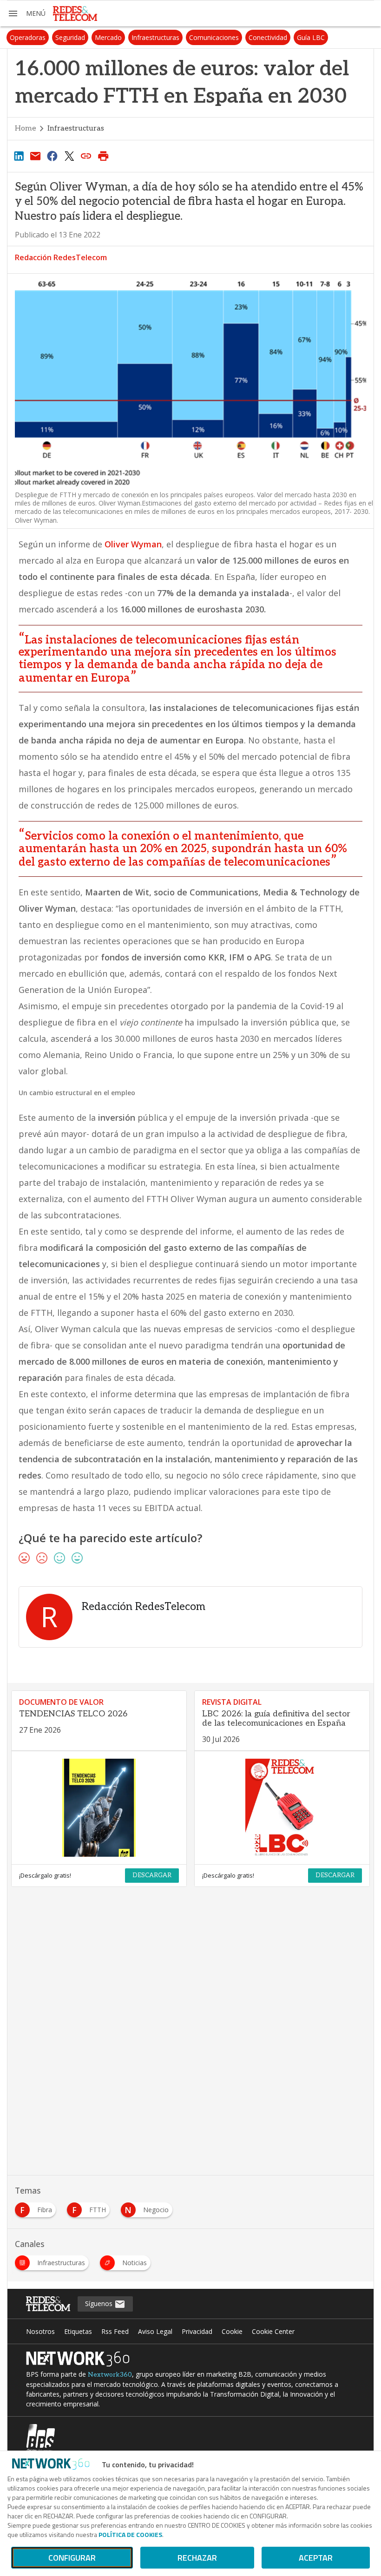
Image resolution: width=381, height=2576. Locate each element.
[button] (26, 13)
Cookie (232, 2331)
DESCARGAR (152, 1875)
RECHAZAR (197, 2558)
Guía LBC (311, 37)
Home (26, 128)
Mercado (108, 37)
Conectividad (268, 37)
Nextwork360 (110, 2375)
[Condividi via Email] (35, 156)
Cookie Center (273, 2331)
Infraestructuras (155, 37)
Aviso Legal (155, 2331)
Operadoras (28, 37)
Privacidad (197, 2331)
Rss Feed (115, 2331)
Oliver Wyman (133, 544)
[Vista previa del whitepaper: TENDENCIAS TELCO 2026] (99, 1808)
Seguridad (70, 37)
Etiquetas (78, 2331)
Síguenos (100, 2303)
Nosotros (40, 2331)
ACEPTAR (316, 2558)
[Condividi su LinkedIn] (19, 156)
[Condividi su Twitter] (69, 156)
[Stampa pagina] (103, 156)
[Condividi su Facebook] (53, 156)
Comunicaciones (214, 37)
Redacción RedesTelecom (61, 257)
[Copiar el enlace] (86, 156)
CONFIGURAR (72, 2558)
